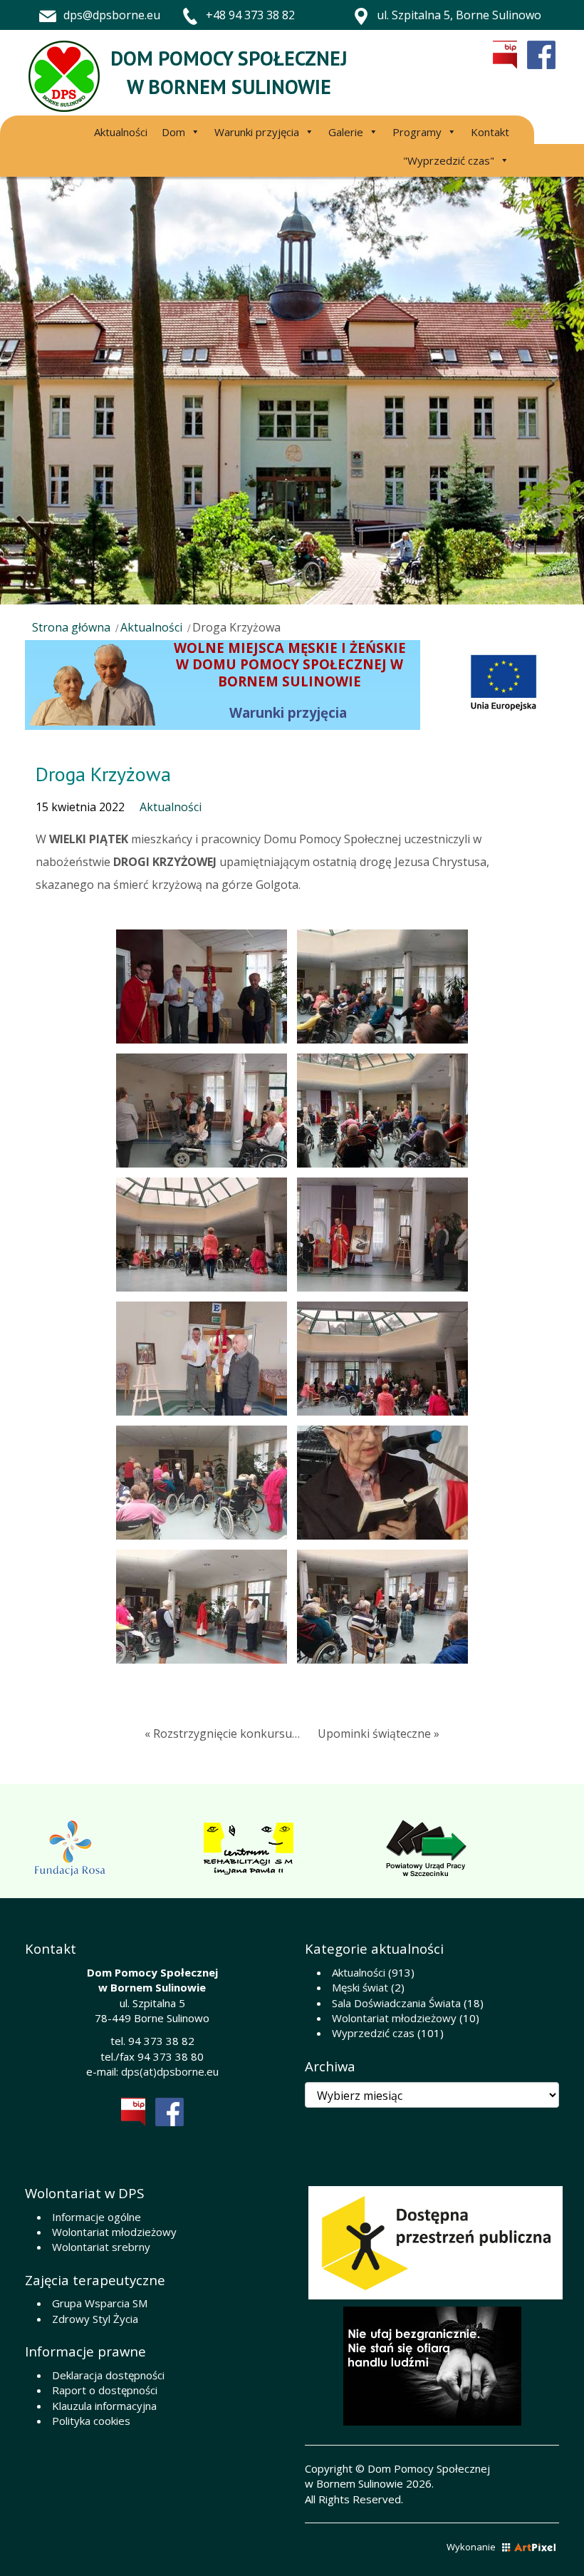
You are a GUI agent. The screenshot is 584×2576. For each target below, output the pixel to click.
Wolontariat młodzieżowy (394, 2018)
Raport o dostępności (105, 2390)
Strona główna (71, 627)
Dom (173, 132)
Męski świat (360, 1987)
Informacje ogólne (97, 2217)
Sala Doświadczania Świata (396, 2003)
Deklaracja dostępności (108, 2375)
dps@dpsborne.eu (112, 15)
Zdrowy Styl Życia (95, 2319)
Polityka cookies (91, 2421)
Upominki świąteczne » (379, 1733)
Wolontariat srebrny (101, 2247)
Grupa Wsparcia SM (100, 2303)
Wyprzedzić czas (373, 2033)
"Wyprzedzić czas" (449, 160)
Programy (417, 132)
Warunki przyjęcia (257, 132)
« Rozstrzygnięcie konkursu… (222, 1733)
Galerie (346, 132)
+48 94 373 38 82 (250, 15)
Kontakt (490, 132)
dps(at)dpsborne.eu (170, 2071)
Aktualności (121, 132)
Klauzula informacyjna (104, 2406)
